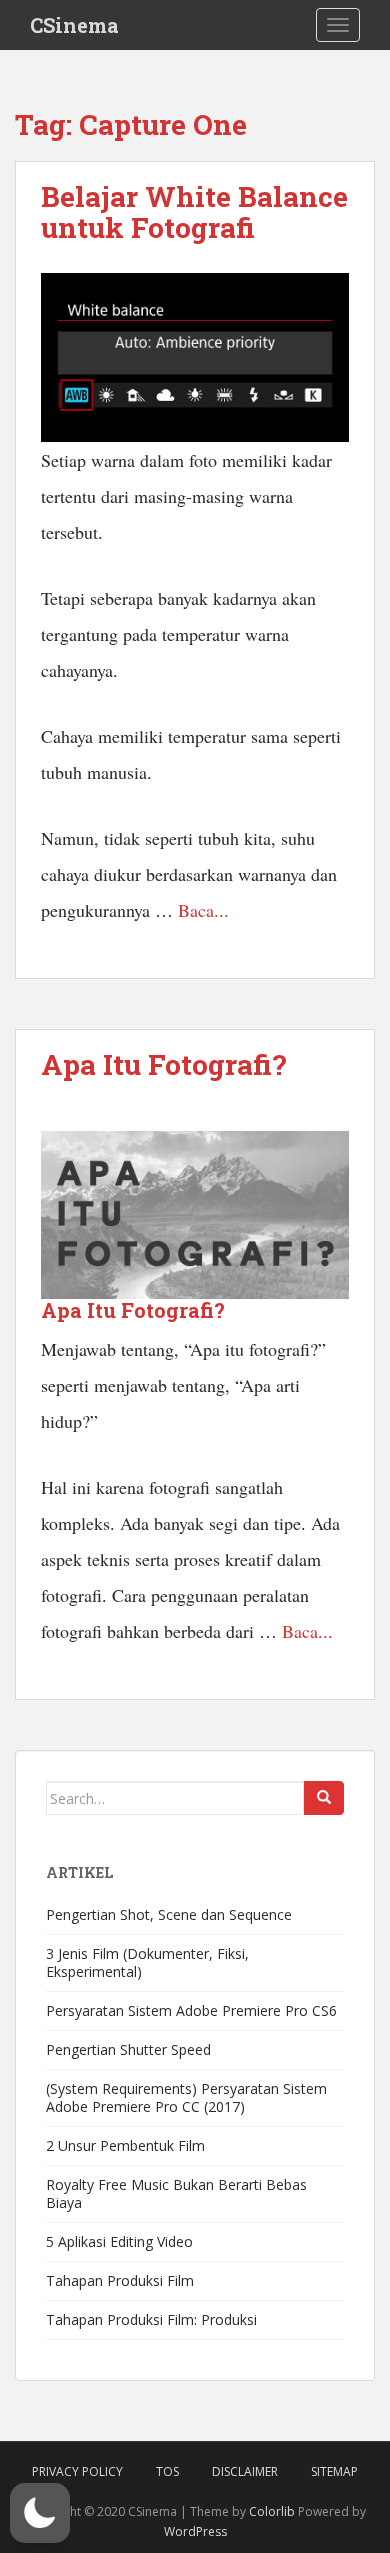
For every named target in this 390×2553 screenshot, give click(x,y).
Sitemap (334, 2471)
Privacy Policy (77, 2471)
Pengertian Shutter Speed (128, 2049)
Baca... (203, 910)
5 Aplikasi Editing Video (119, 2241)
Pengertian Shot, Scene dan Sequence (169, 1914)
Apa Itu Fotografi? (163, 1064)
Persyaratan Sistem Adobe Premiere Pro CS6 (191, 2010)
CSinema (74, 25)
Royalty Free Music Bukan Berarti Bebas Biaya (176, 2193)
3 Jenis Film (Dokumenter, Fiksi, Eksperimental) (147, 1962)
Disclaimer (245, 2471)
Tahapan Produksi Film (120, 2280)
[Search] (324, 1798)
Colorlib (272, 2511)
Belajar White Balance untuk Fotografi (194, 212)
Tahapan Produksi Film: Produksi (151, 2319)
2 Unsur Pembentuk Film (125, 2145)
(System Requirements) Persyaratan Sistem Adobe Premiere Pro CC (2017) (186, 2097)
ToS (167, 2471)
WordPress (195, 2531)
